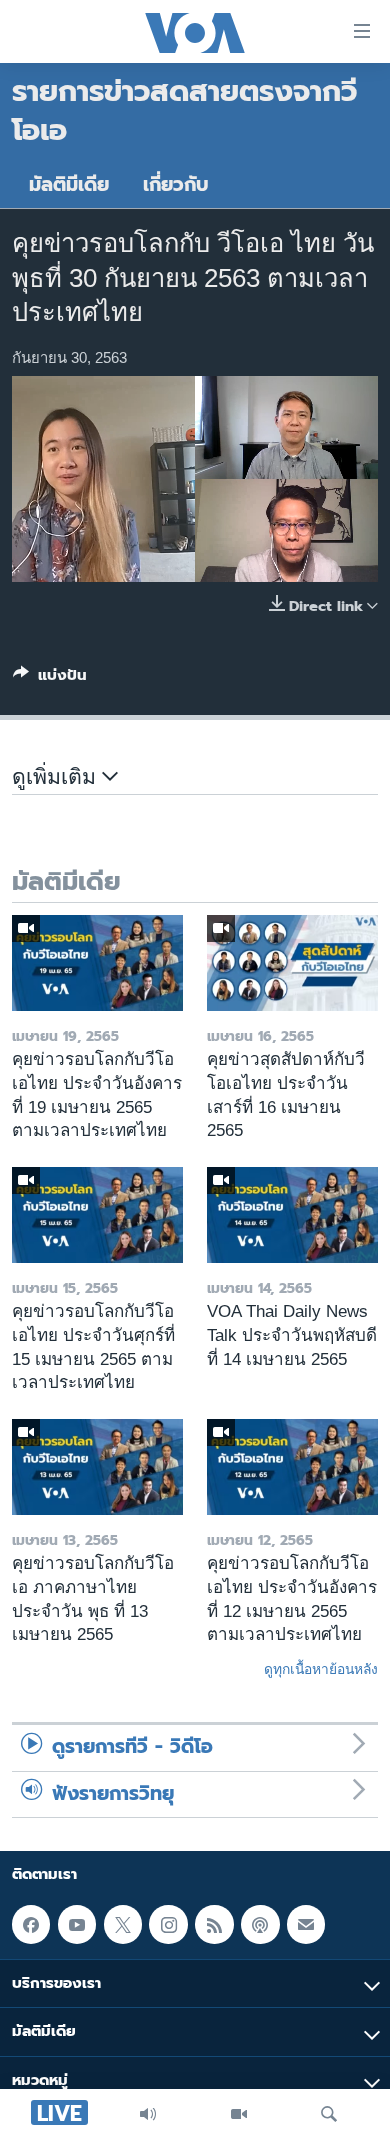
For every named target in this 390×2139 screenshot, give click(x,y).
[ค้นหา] (329, 2114)
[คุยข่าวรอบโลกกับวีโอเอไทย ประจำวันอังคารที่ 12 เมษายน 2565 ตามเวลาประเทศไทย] (292, 1467)
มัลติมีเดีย (69, 184)
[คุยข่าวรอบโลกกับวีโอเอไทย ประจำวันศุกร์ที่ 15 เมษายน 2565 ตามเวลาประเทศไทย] (97, 1215)
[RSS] (214, 1925)
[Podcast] (260, 1925)
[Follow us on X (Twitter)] (123, 1925)
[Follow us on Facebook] (31, 1925)
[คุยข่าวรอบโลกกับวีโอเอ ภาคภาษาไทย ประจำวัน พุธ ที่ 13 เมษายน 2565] (97, 1467)
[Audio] (148, 2114)
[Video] (239, 2114)
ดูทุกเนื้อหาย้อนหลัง (321, 1669)
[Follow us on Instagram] (168, 1925)
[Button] (50, 679)
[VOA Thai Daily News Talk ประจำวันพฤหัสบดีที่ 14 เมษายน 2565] (292, 1215)
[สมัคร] (306, 1925)
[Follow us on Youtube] (77, 1925)
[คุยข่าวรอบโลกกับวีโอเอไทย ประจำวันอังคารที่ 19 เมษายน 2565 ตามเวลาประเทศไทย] (97, 963)
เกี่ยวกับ (176, 184)
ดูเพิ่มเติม (57, 777)
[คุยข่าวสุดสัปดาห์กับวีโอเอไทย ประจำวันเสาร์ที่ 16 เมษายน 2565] (292, 963)
